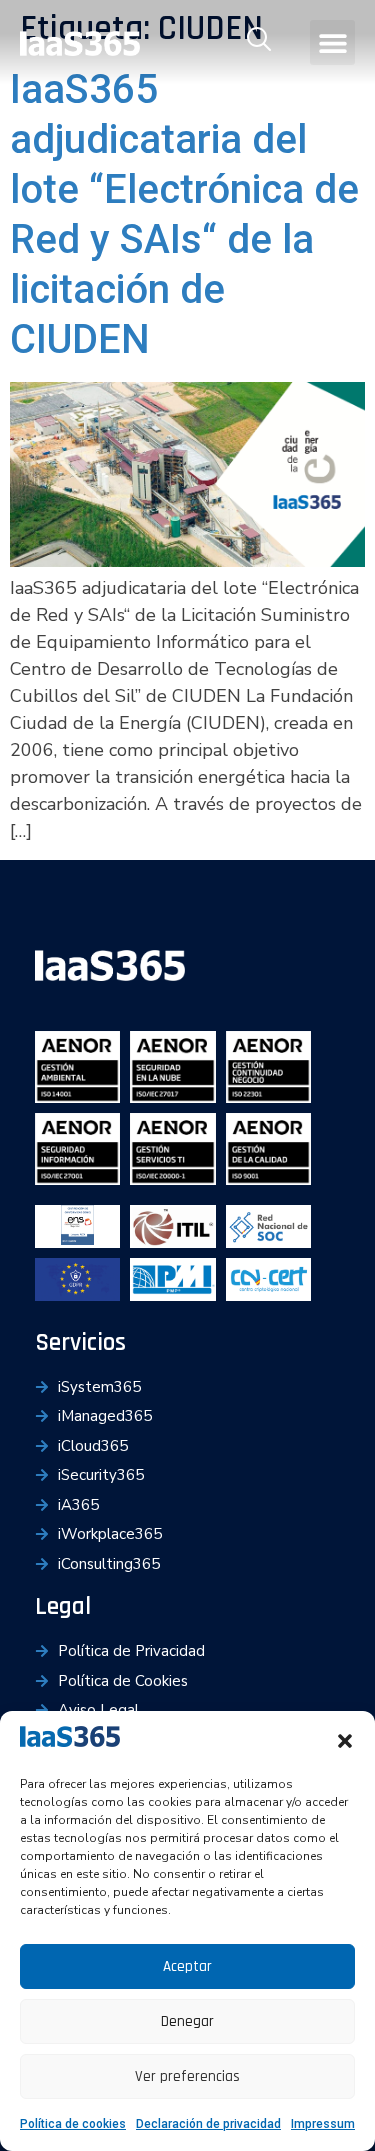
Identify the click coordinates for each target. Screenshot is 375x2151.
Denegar (187, 2021)
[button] (345, 1741)
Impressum (323, 2124)
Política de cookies (73, 2124)
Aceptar (187, 1966)
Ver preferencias (187, 2076)
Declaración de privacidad (208, 2124)
